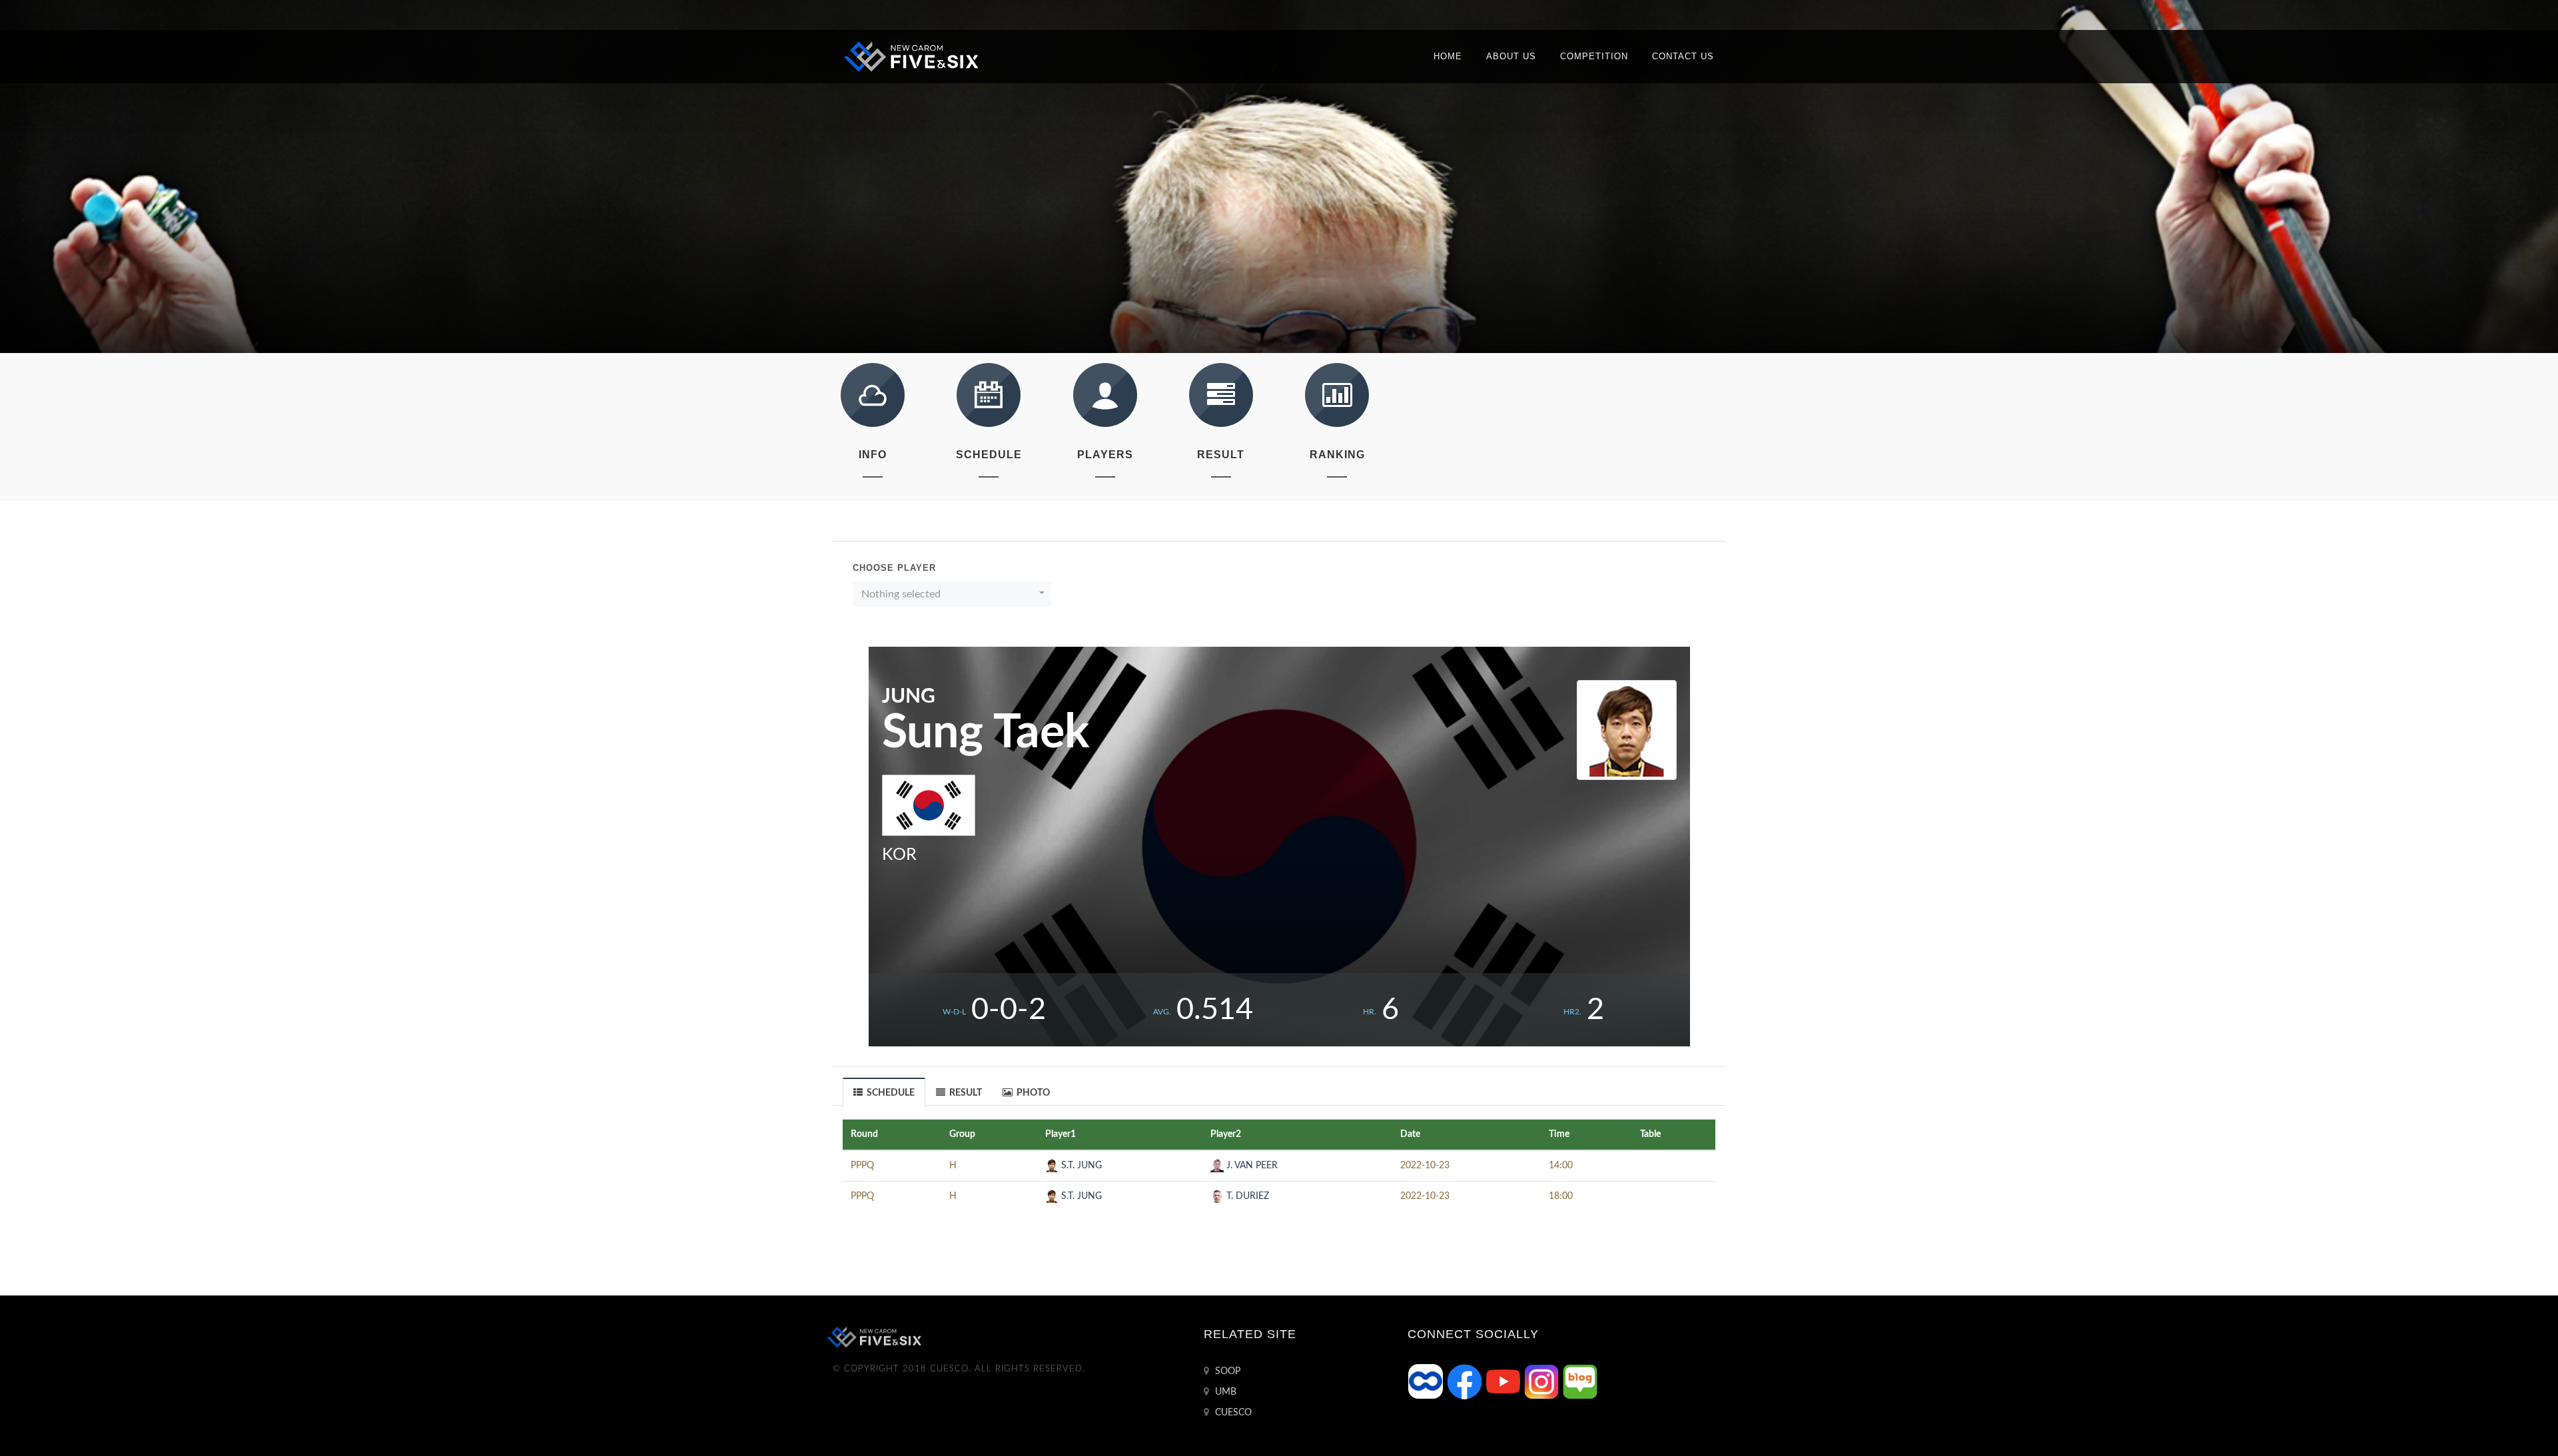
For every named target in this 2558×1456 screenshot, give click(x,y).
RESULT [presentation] (965, 1093)
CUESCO (1232, 1413)
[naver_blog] (1580, 1381)
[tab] (884, 1091)
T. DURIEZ (1246, 1196)
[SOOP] (1427, 1381)
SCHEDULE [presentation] (890, 1093)
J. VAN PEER (1251, 1166)
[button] (952, 594)
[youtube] (1504, 1381)
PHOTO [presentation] (1032, 1093)
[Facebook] (1466, 1381)
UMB (1224, 1392)
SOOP (1226, 1371)
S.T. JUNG (1080, 1166)
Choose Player (894, 568)
